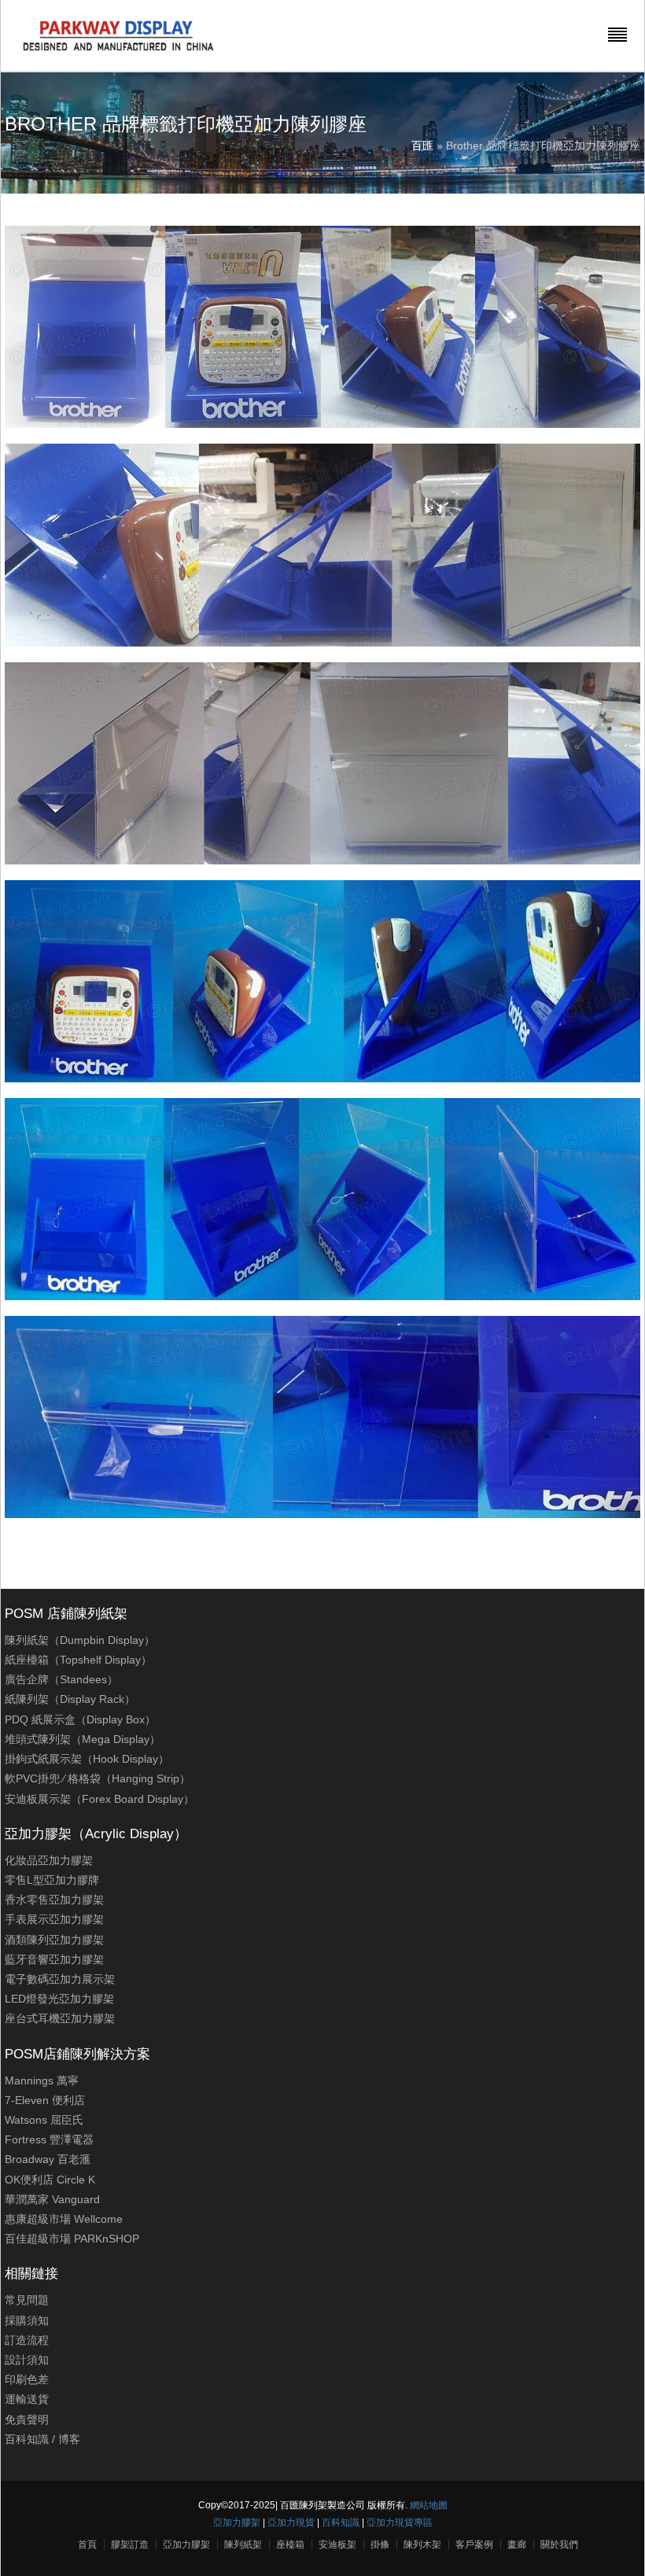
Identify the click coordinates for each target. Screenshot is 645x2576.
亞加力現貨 (291, 2523)
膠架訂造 (130, 2545)
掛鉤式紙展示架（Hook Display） (87, 1759)
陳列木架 (422, 2545)
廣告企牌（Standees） (61, 1679)
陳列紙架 (243, 2545)
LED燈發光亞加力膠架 (59, 1999)
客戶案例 (474, 2545)
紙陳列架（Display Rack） (70, 1699)
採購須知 (27, 2320)
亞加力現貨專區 (400, 2523)
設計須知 (27, 2360)
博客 (69, 2439)
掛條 (380, 2545)
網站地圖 (429, 2505)
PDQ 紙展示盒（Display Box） (80, 1719)
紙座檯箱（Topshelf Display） (78, 1660)
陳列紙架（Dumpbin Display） (80, 1640)
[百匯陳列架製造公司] (118, 51)
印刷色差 (27, 2379)
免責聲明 (27, 2419)
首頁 (87, 2545)
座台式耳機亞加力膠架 (60, 2018)
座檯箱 (290, 2545)
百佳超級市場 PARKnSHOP (72, 2239)
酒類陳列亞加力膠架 (54, 1940)
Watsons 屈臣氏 (44, 2120)
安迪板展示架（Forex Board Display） (100, 1799)
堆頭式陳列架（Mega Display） (83, 1739)
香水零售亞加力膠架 (54, 1900)
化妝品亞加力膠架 (49, 1860)
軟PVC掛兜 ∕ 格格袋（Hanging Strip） (98, 1778)
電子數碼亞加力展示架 (60, 1979)
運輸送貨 (27, 2399)
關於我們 (559, 2545)
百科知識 (27, 2439)
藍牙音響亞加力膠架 (54, 1959)
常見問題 (27, 2300)
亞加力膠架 (237, 2523)
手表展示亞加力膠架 (54, 1919)
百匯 (422, 146)
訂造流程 (27, 2340)
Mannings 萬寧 (42, 2080)
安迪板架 (337, 2545)
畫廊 (517, 2545)
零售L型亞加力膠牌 (52, 1880)
